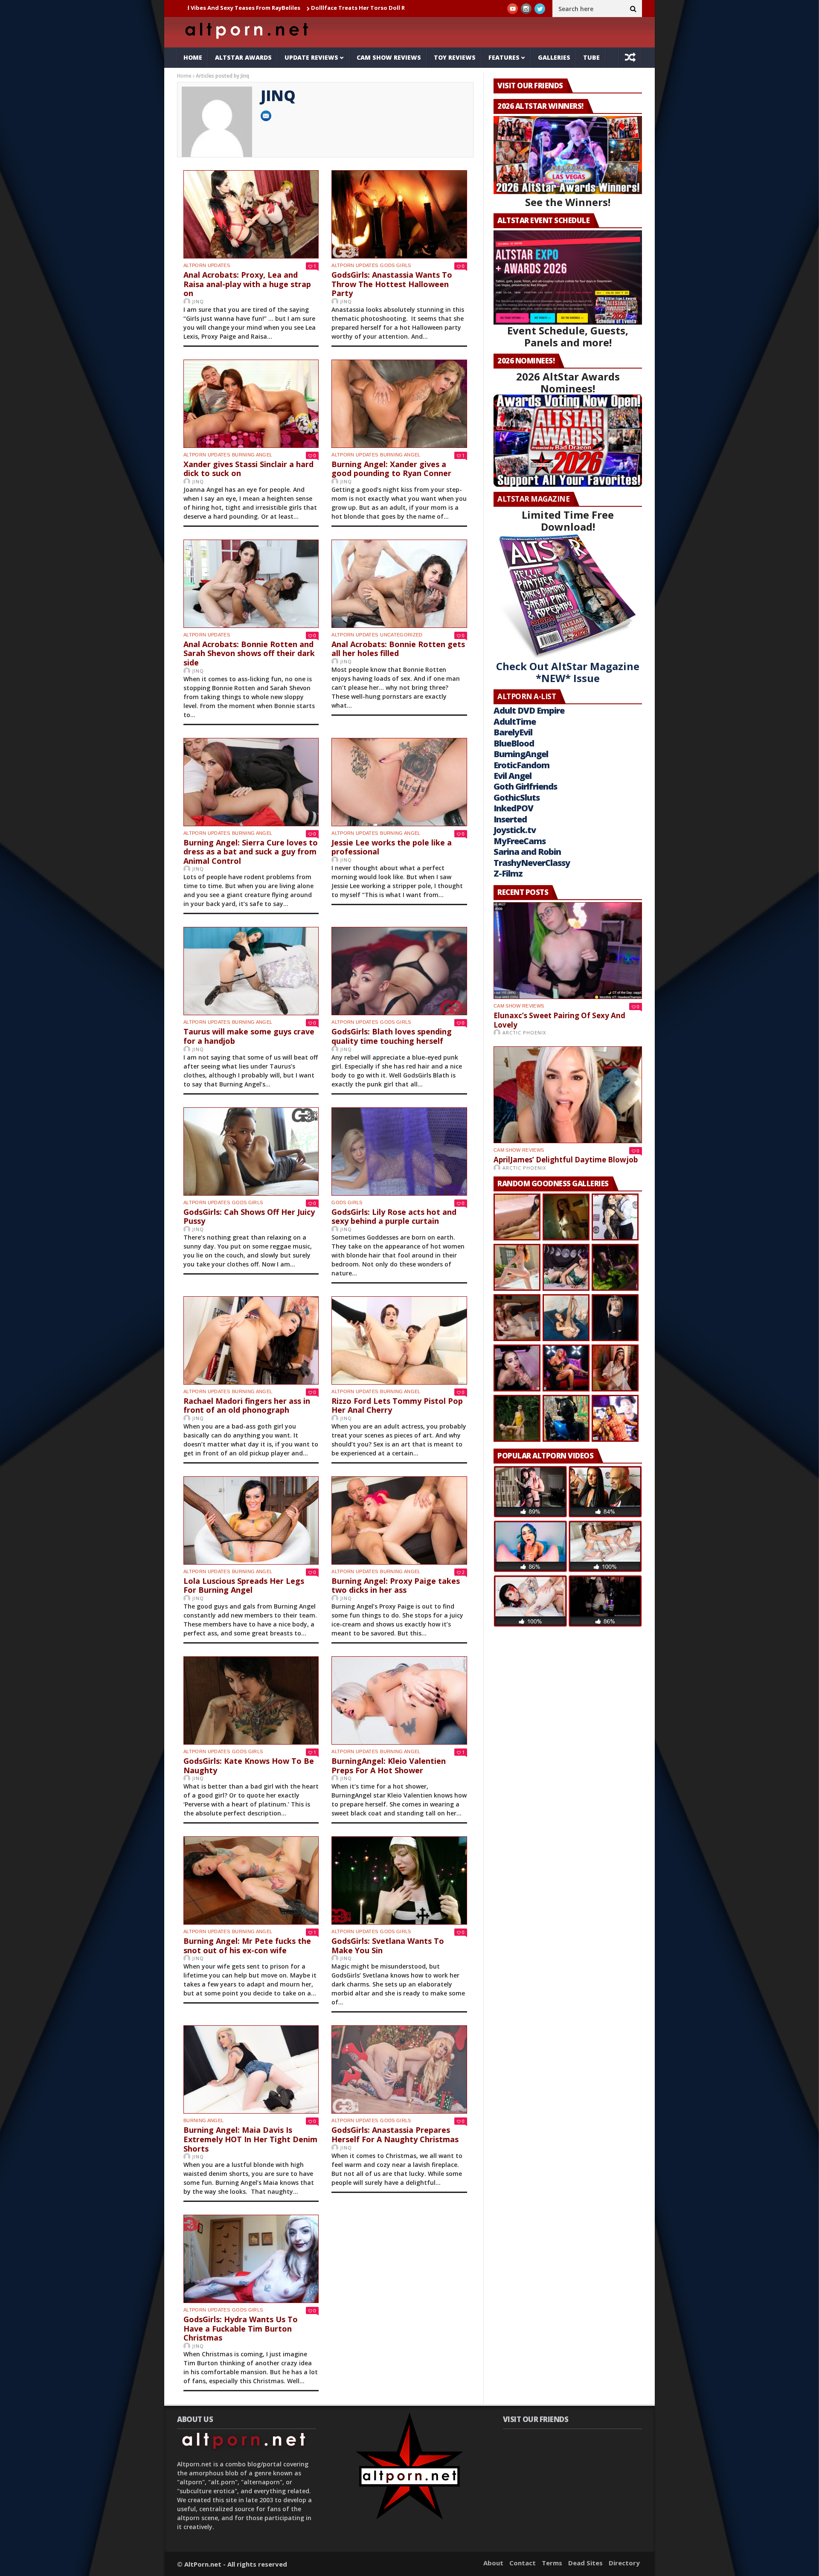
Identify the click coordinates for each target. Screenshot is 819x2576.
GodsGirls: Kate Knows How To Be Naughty (249, 1766)
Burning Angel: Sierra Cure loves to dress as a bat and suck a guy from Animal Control (251, 852)
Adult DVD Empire (529, 710)
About (493, 2563)
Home (193, 57)
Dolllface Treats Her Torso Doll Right (229, 8)
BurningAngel (521, 754)
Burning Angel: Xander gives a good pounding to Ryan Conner (391, 469)
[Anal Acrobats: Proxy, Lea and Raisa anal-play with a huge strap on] (251, 214)
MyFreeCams (520, 841)
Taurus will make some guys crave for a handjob (249, 1036)
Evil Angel (513, 776)
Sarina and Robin (527, 852)
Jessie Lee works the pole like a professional (392, 847)
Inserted (510, 819)
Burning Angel (252, 455)
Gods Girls (395, 265)
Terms (552, 2563)
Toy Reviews (455, 57)
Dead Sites (585, 2563)
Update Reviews (311, 57)
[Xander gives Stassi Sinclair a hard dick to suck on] (251, 404)
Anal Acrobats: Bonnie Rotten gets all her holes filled (398, 649)
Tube (591, 57)
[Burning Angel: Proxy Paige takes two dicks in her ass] (399, 1520)
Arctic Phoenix (524, 1032)
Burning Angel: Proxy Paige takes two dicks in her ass (396, 1586)
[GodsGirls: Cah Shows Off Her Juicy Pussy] (251, 1152)
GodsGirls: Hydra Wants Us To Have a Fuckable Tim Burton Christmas (241, 2328)
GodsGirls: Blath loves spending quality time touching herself (392, 1036)
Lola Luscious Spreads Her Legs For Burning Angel (244, 1586)
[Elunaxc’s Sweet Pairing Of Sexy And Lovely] (568, 951)
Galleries (554, 57)
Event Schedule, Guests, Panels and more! (568, 336)
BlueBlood (514, 743)
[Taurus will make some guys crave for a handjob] (251, 971)
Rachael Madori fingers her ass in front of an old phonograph (247, 1406)
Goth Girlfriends (525, 786)
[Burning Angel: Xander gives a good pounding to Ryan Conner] (399, 404)
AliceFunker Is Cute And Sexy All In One (348, 8)
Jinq (198, 301)
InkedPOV (513, 808)
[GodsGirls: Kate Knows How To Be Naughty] (251, 1700)
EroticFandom (521, 765)
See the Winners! (568, 202)
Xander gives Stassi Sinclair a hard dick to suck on (248, 469)
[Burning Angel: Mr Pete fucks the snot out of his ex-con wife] (251, 1880)
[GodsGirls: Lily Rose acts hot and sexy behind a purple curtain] (399, 1152)
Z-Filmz (508, 873)
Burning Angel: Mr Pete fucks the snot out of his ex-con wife (247, 1946)
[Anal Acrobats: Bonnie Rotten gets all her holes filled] (399, 584)
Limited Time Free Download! (568, 521)
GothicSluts (517, 797)
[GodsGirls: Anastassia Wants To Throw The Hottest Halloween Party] (399, 214)
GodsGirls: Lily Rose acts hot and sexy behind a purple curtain (394, 1217)
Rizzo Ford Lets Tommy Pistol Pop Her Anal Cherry (397, 1406)
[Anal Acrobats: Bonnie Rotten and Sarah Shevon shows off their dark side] (251, 584)
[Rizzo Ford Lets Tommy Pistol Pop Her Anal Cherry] (399, 1340)
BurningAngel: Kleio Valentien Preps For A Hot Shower (389, 1766)
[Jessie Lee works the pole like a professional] (399, 782)
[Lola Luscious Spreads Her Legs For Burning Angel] (251, 1520)
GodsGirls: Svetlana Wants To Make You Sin (388, 1946)
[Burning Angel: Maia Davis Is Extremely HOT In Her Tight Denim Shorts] (251, 2069)
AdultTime (515, 722)
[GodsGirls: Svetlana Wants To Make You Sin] (399, 1880)
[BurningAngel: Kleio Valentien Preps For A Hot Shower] (399, 1700)
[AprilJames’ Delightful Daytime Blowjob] (568, 1095)
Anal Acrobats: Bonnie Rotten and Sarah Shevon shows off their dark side (249, 653)
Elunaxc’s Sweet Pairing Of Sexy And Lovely (559, 1020)
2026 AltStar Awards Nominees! (568, 382)
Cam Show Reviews (389, 57)
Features (504, 57)
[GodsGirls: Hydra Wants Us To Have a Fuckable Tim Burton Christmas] (251, 2259)
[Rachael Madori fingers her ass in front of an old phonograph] (251, 1340)
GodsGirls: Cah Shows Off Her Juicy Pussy (249, 1217)
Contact (523, 2563)
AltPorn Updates (207, 265)
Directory (624, 2563)
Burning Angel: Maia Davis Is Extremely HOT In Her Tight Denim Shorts (250, 2139)
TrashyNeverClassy (532, 863)
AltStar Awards (243, 57)
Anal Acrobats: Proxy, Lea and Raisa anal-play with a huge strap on (247, 284)
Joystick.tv (515, 830)
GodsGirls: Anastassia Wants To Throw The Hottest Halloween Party (392, 284)
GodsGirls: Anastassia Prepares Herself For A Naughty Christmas (395, 2135)
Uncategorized (401, 635)
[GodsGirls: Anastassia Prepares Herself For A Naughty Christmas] (399, 2069)
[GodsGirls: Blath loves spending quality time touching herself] (399, 971)
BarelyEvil (513, 732)
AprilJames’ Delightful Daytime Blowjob (566, 1160)
